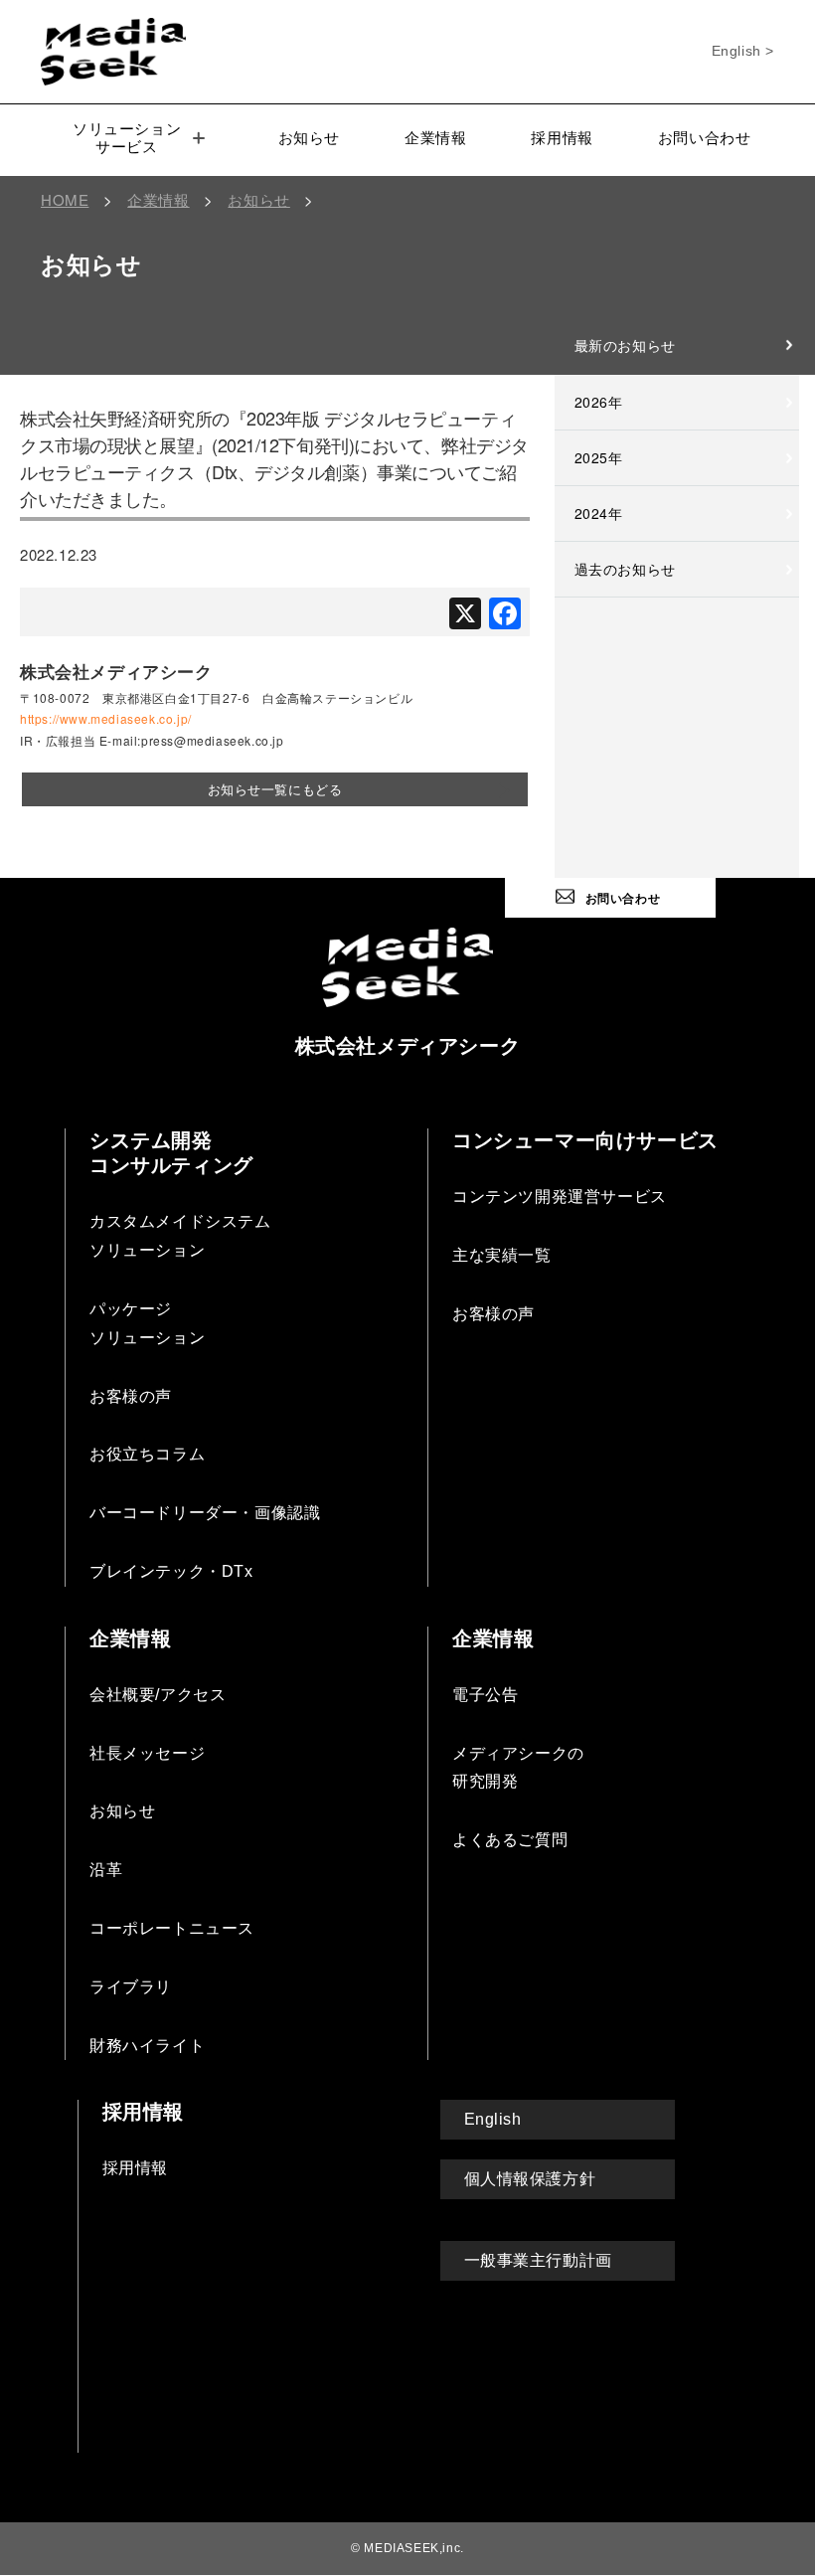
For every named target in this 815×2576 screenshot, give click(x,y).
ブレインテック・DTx (171, 1571)
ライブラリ (131, 1987)
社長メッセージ (147, 1753)
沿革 (106, 1870)
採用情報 (562, 138)
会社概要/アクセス (158, 1695)
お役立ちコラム (147, 1454)
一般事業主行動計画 (538, 2260)
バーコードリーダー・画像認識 (205, 1513)
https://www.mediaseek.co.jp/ (106, 718)
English (493, 2119)
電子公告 (485, 1695)
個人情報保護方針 (530, 2179)
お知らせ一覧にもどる (275, 789)
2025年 (599, 457)
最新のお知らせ (625, 345)
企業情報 (435, 138)
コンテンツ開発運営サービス (560, 1197)
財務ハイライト (147, 2046)
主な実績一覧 (502, 1255)
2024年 (599, 513)
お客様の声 (131, 1396)
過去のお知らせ (625, 569)
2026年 (599, 402)
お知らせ (309, 138)
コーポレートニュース (172, 1928)
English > (743, 51)
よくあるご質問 (510, 1840)
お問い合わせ (705, 138)
